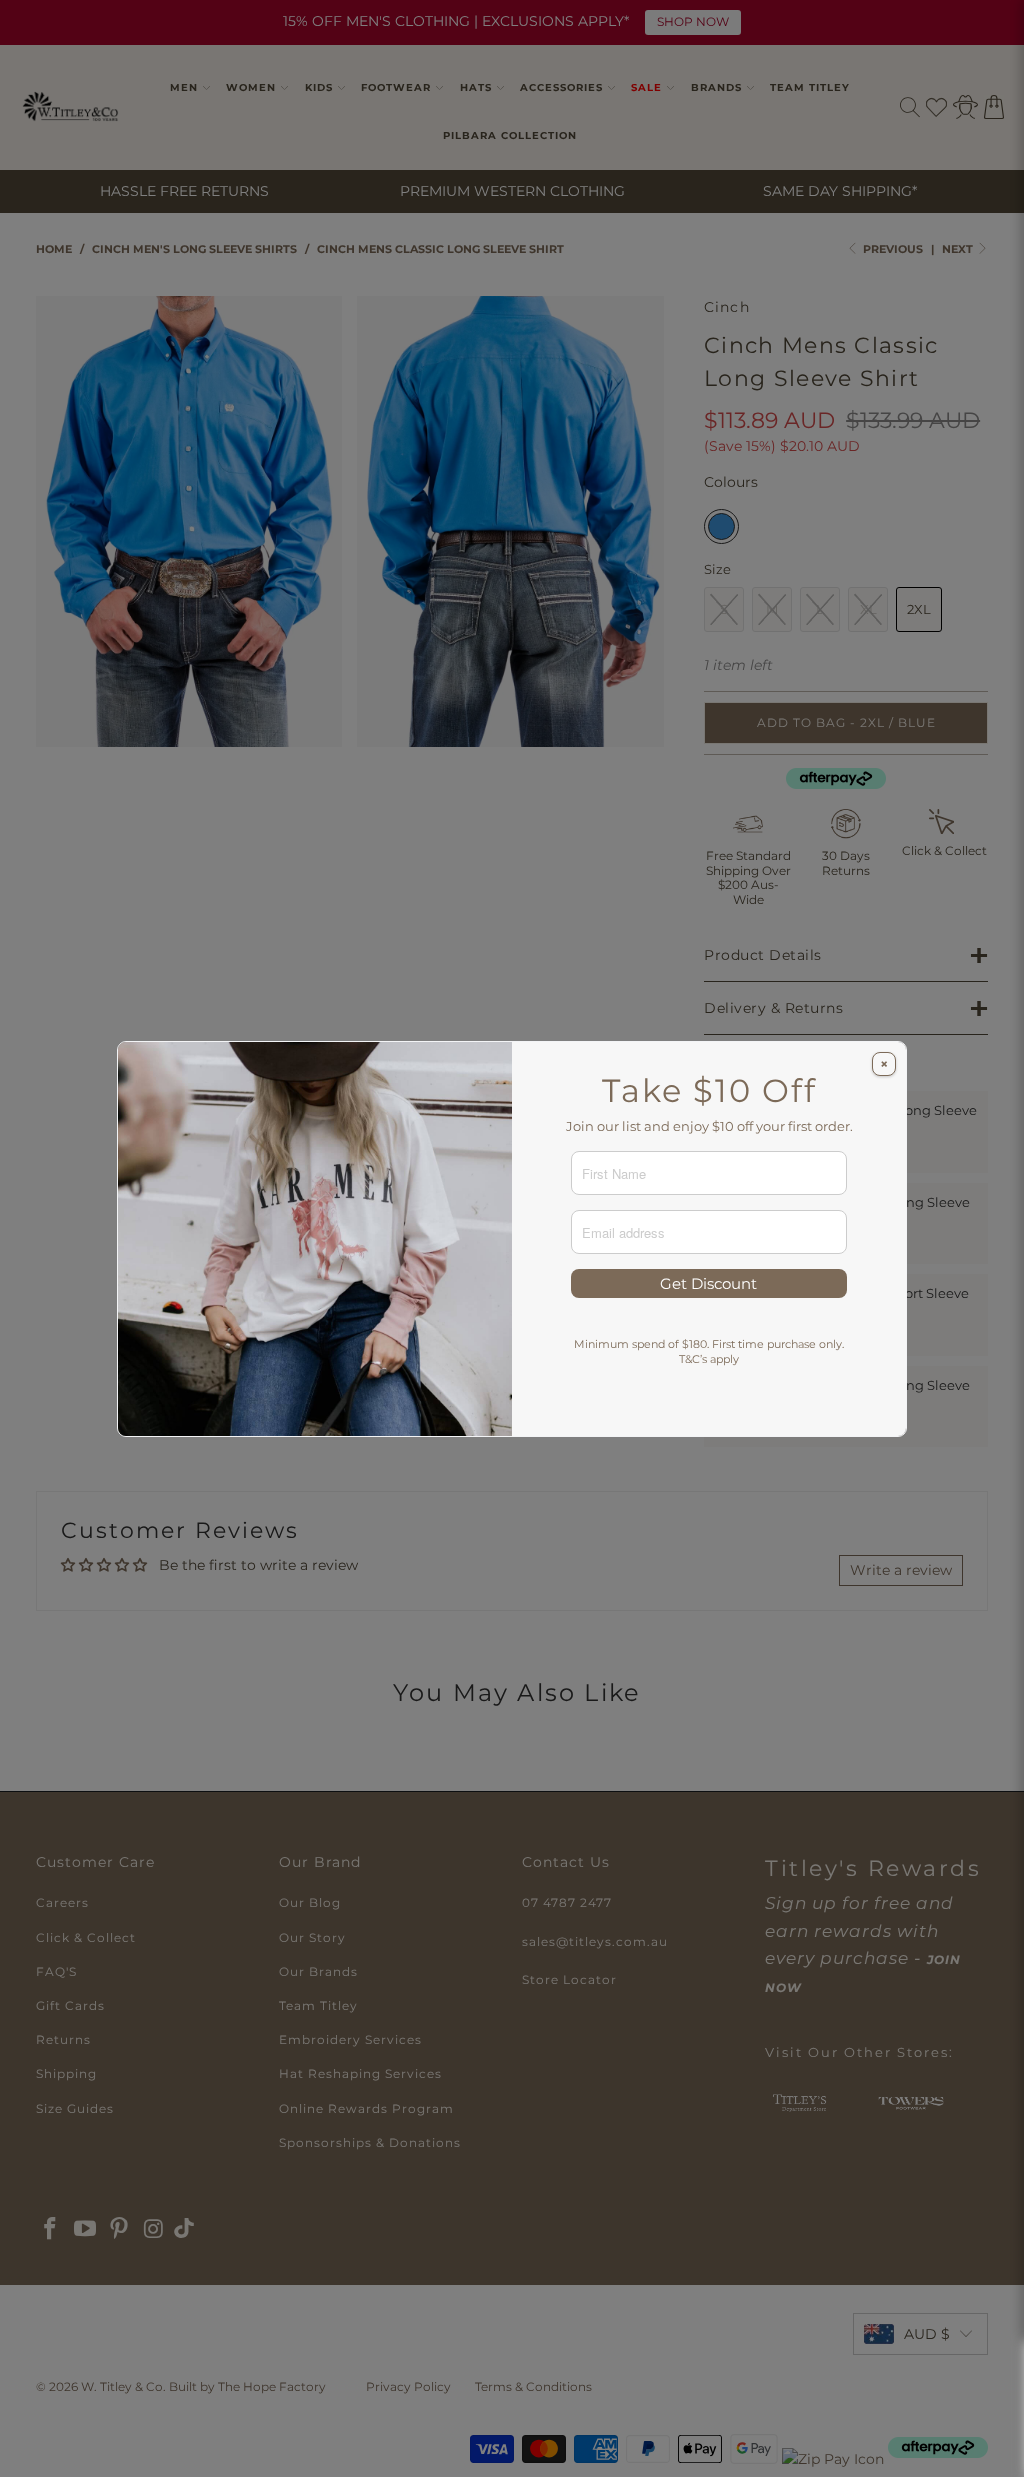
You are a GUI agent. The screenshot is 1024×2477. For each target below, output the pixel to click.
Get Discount (708, 1283)
